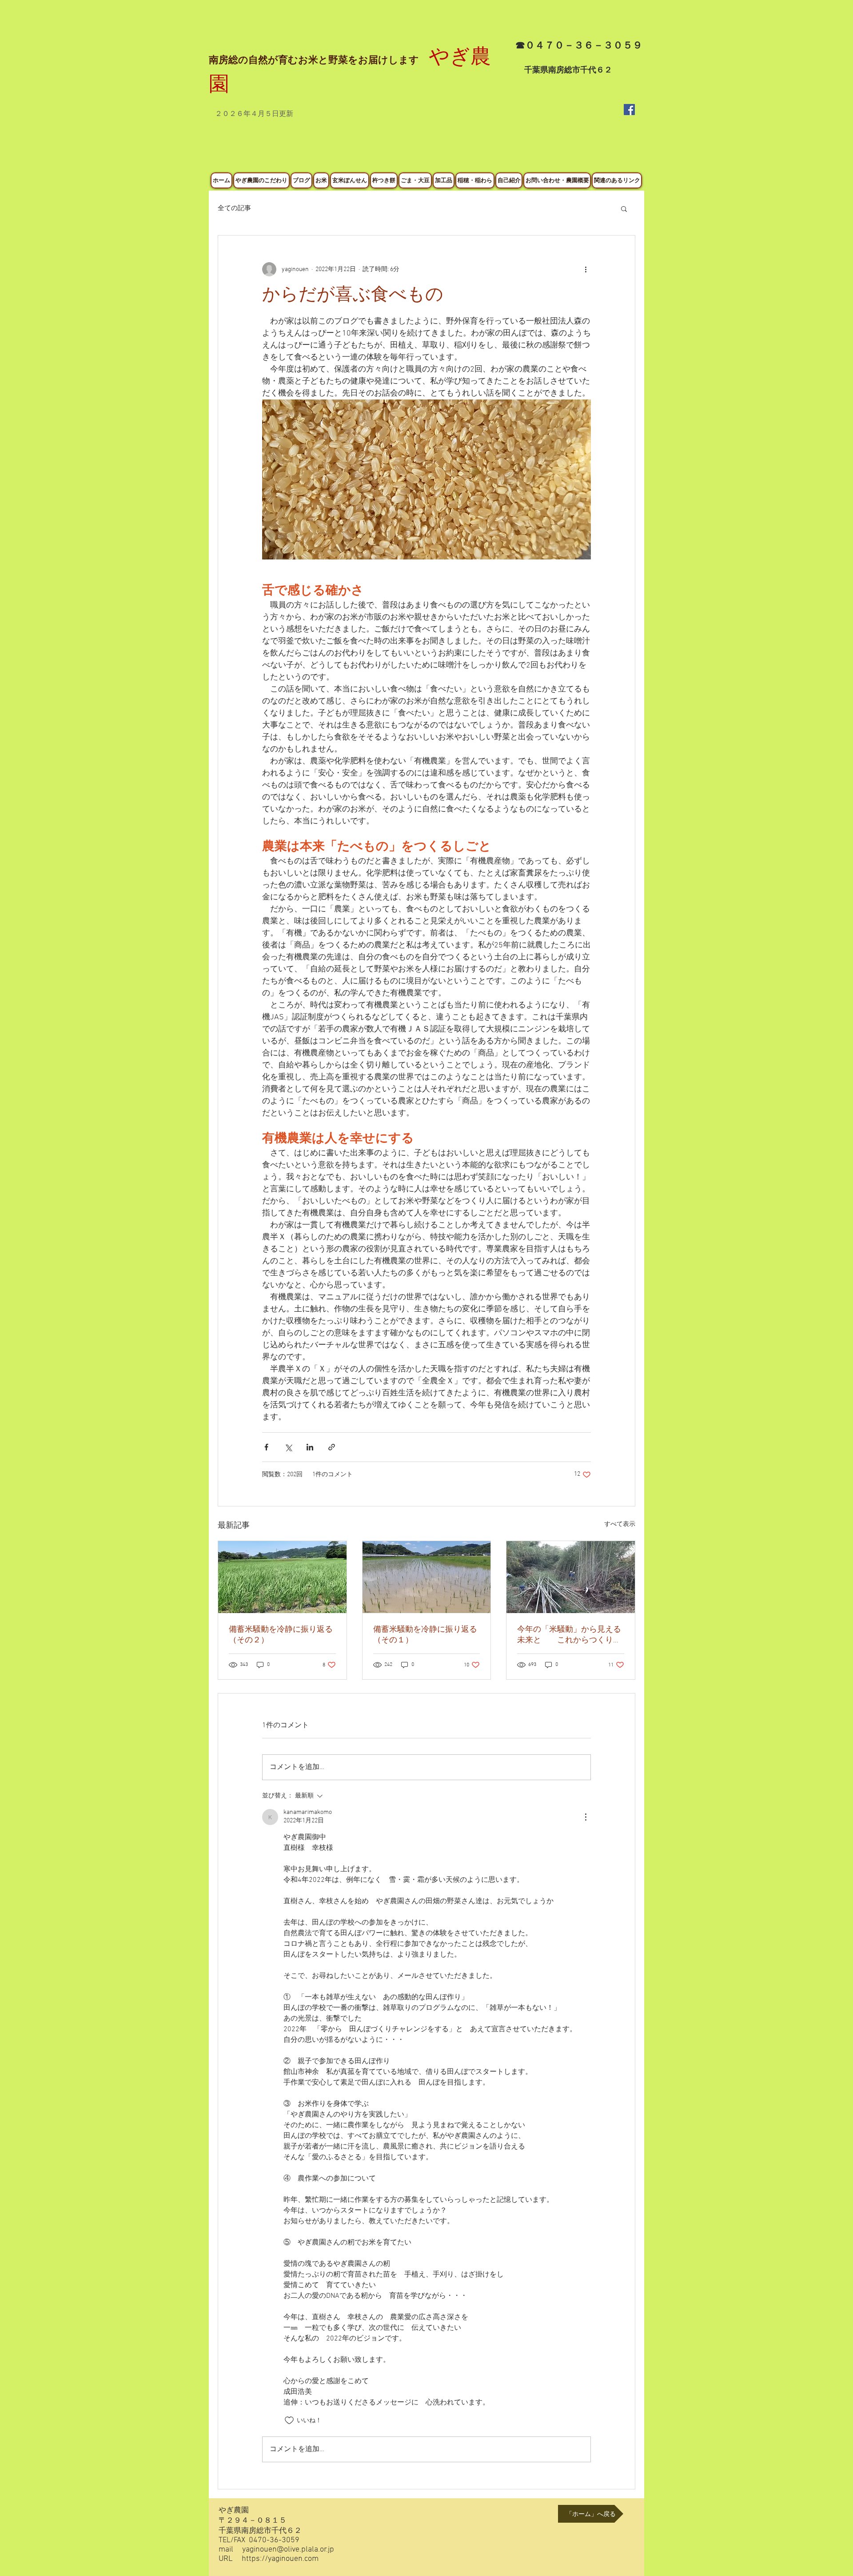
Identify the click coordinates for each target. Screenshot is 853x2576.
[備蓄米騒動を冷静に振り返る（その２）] (282, 1577)
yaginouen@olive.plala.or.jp (288, 2550)
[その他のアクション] (586, 269)
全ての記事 (234, 208)
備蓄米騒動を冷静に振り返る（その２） (281, 1635)
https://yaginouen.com (280, 2559)
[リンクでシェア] (332, 1447)
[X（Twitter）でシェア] (288, 1447)
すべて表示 (620, 1524)
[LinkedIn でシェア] (310, 1447)
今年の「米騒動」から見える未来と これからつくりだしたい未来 (569, 1635)
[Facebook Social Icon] (629, 110)
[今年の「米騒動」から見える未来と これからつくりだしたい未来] (571, 1577)
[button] (624, 208)
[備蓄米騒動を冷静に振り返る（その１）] (427, 1577)
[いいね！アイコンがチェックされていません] (289, 2420)
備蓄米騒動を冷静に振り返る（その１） (425, 1635)
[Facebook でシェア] (266, 1447)
